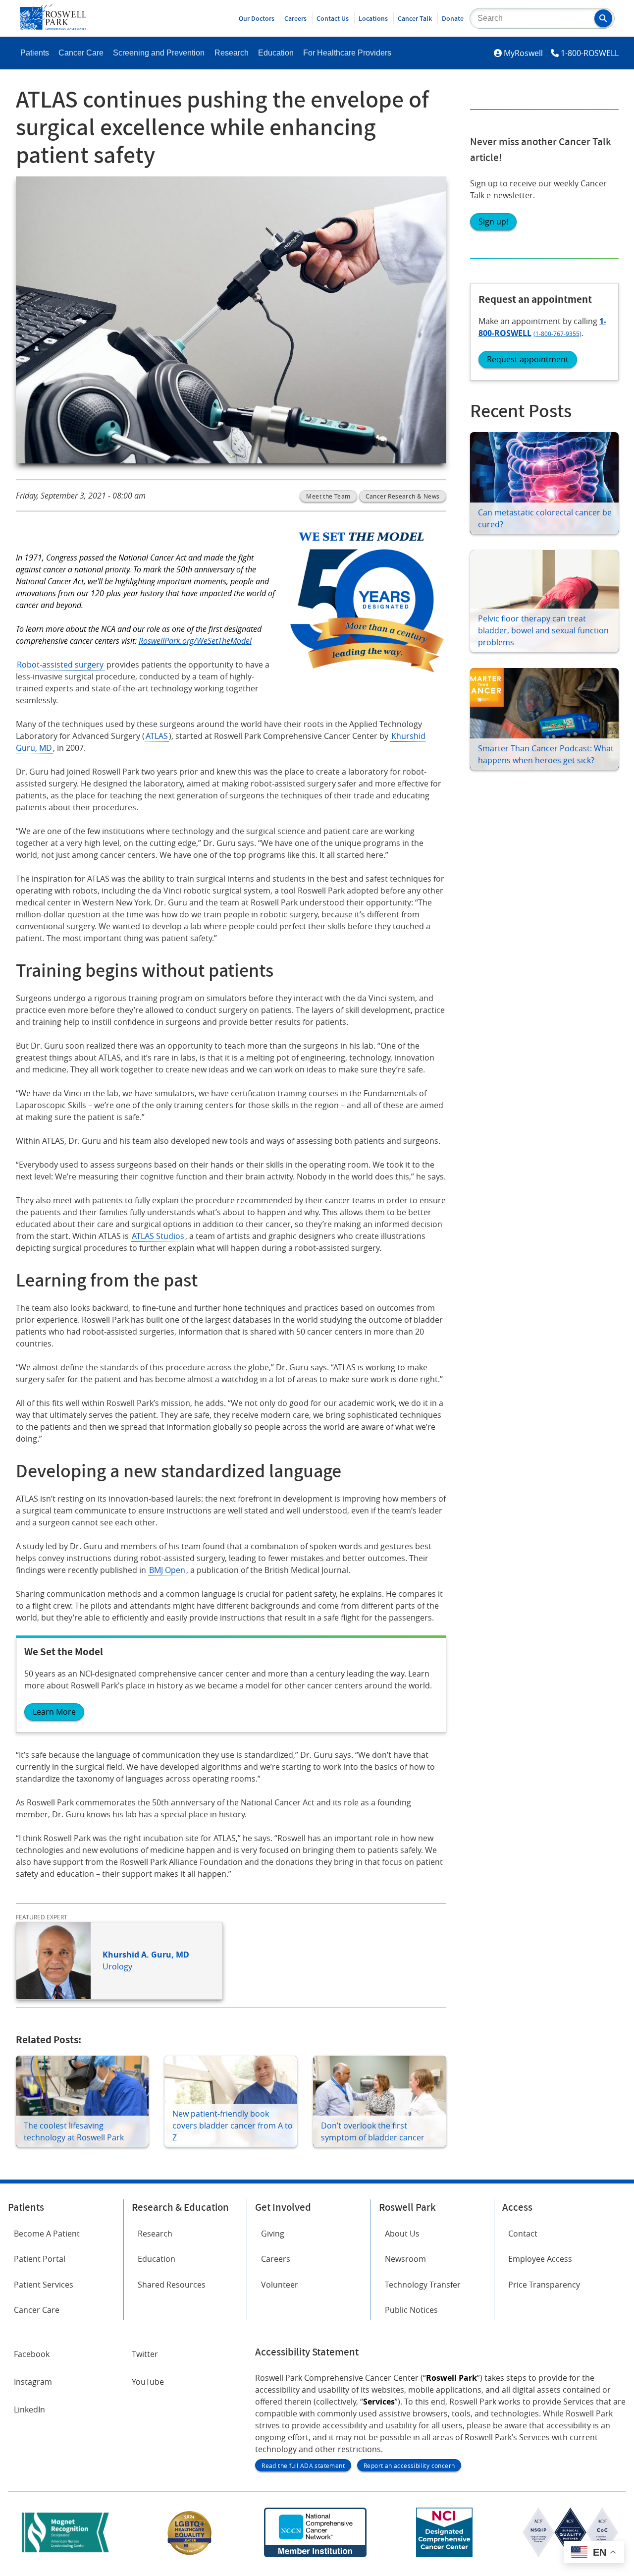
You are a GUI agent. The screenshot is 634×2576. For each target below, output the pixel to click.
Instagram (33, 2382)
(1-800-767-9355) (557, 334)
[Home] (53, 27)
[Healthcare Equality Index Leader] (190, 2554)
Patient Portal (40, 2259)
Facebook (32, 2354)
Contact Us (333, 18)
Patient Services (44, 2285)
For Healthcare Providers (347, 53)
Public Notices (411, 2310)
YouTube (148, 2382)
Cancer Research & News (403, 496)
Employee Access (540, 2259)
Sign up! (493, 222)
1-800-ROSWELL (590, 53)
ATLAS (157, 736)
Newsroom (405, 2259)
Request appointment (528, 359)
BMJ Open (167, 1570)
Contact (523, 2234)
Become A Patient (47, 2234)
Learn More (54, 1712)
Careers (295, 18)
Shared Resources (172, 2285)
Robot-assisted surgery (60, 665)
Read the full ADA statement (303, 2465)
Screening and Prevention (159, 53)
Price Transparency (544, 2285)
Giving (273, 2234)
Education (276, 53)
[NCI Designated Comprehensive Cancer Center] (444, 2554)
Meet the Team (328, 496)
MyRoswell (523, 53)
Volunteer (280, 2285)
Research (232, 53)
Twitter (145, 2354)
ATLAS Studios (158, 1236)
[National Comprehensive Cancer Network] (315, 2554)
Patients (35, 53)
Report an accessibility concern (409, 2465)
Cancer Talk (415, 18)
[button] (603, 18)
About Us (402, 2234)
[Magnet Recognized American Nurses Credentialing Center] (65, 2554)
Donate (453, 18)
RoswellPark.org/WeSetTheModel (195, 641)
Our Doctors (257, 18)
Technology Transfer (423, 2285)
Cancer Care (81, 53)
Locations (373, 18)
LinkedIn (29, 2409)
